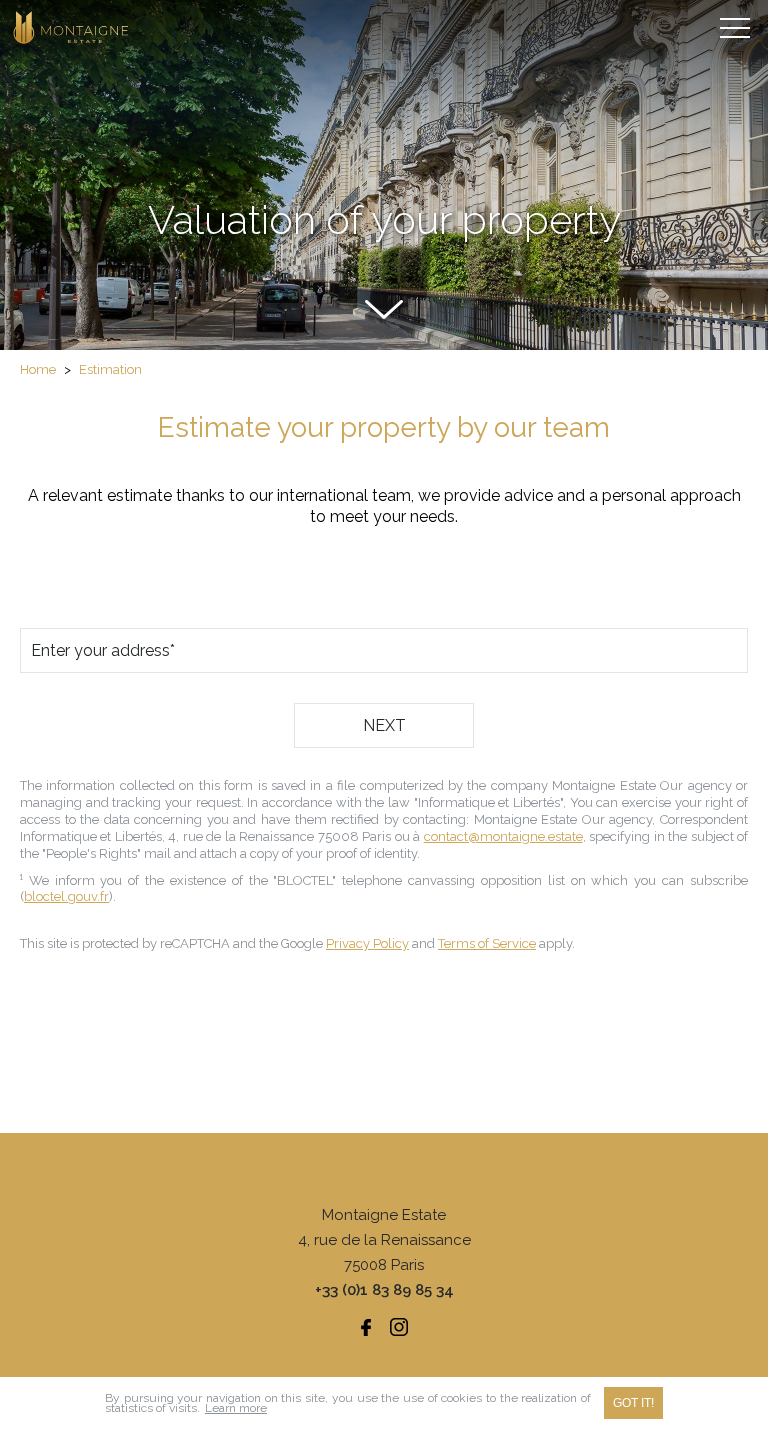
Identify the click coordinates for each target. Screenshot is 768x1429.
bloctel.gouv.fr (66, 896)
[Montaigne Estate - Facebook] (366, 1327)
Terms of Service (487, 943)
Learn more (236, 1408)
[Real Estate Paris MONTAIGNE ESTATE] (72, 27)
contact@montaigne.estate (503, 836)
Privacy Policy (367, 943)
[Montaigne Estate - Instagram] (399, 1327)
